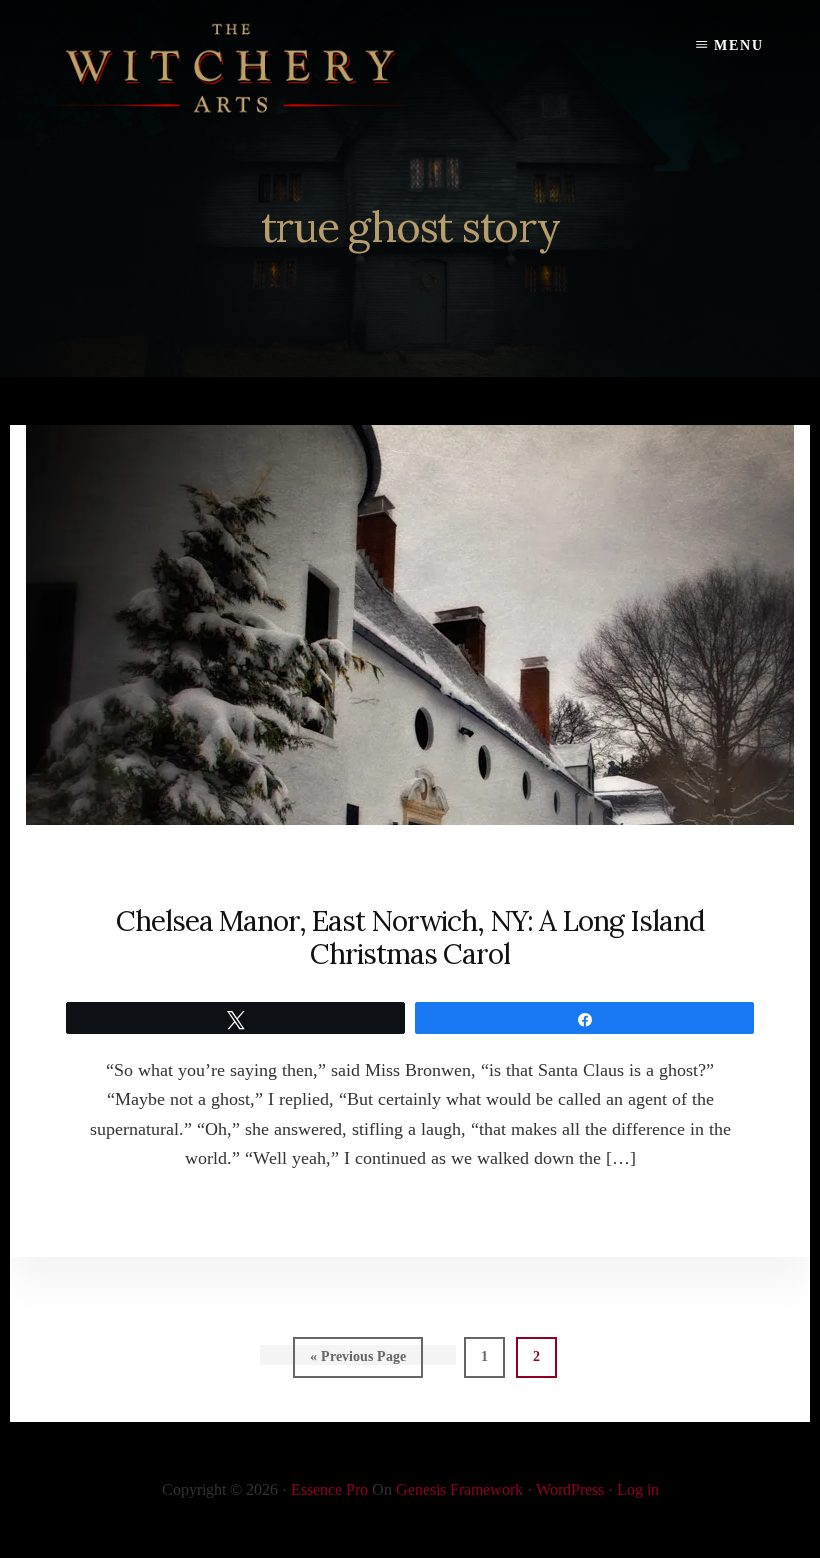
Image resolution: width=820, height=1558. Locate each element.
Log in (638, 1489)
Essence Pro (329, 1489)
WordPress (570, 1489)
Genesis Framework (459, 1489)
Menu (739, 45)
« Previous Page (358, 1363)
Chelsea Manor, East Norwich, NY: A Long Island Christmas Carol (410, 938)
